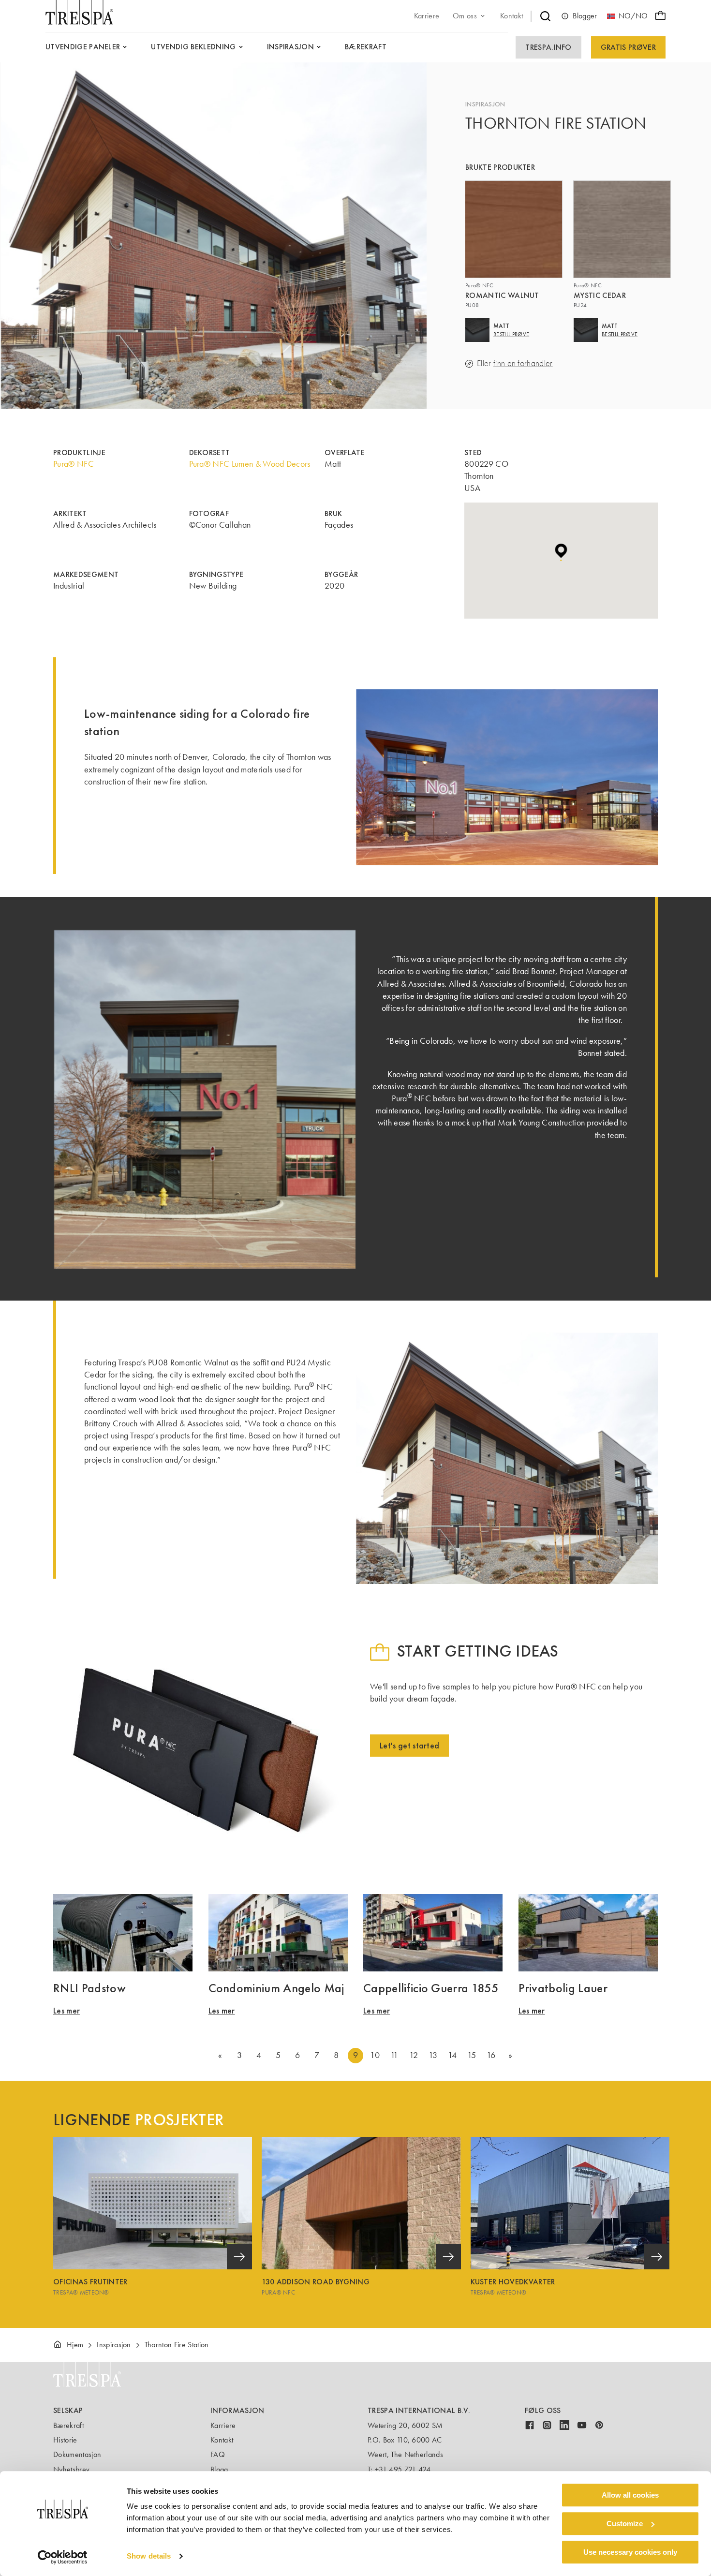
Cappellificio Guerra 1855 (431, 1988)
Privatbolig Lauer (563, 1988)
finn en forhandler (523, 363)
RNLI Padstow (89, 1988)
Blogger (585, 16)
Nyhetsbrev (71, 2469)
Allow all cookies (630, 2495)
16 (491, 2055)
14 (452, 2055)
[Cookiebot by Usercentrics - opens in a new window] (63, 2557)
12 (414, 2055)
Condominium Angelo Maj (276, 1988)
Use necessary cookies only (630, 2552)
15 (472, 2055)
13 (433, 2055)
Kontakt (222, 2440)
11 (394, 2055)
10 (375, 2055)
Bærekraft (68, 2425)
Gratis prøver (628, 47)
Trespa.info (548, 47)
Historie (65, 2440)
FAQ (218, 2454)
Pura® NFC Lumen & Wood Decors (250, 464)
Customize (625, 2524)
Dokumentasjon (77, 2454)
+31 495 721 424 (403, 2469)
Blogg (219, 2469)
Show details (149, 2556)
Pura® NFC (74, 464)
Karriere (223, 2425)
